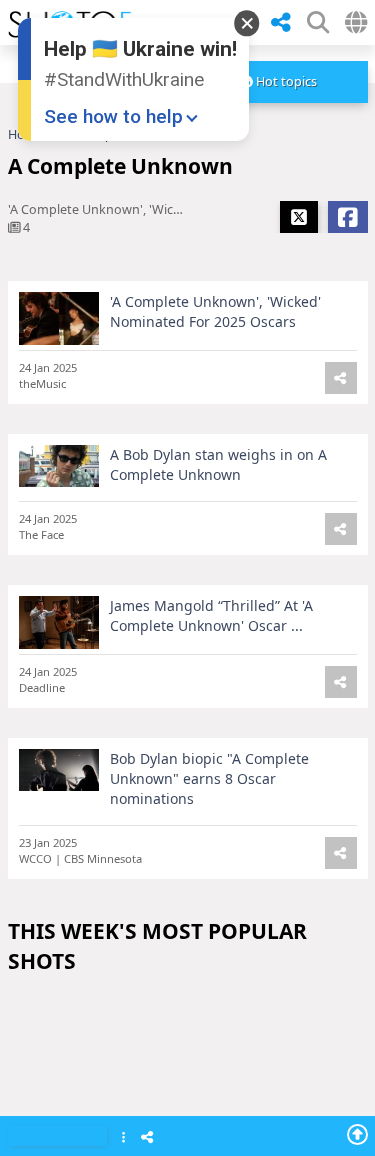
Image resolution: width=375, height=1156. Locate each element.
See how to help (113, 116)
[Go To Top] (357, 1134)
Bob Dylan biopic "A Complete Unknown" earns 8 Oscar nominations (209, 778)
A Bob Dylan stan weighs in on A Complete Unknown (218, 464)
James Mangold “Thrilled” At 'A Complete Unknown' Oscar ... (211, 615)
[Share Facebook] (348, 217)
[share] (281, 23)
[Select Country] (356, 22)
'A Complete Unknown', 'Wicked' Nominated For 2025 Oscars (215, 311)
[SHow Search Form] (318, 22)
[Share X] (299, 217)
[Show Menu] (123, 1138)
